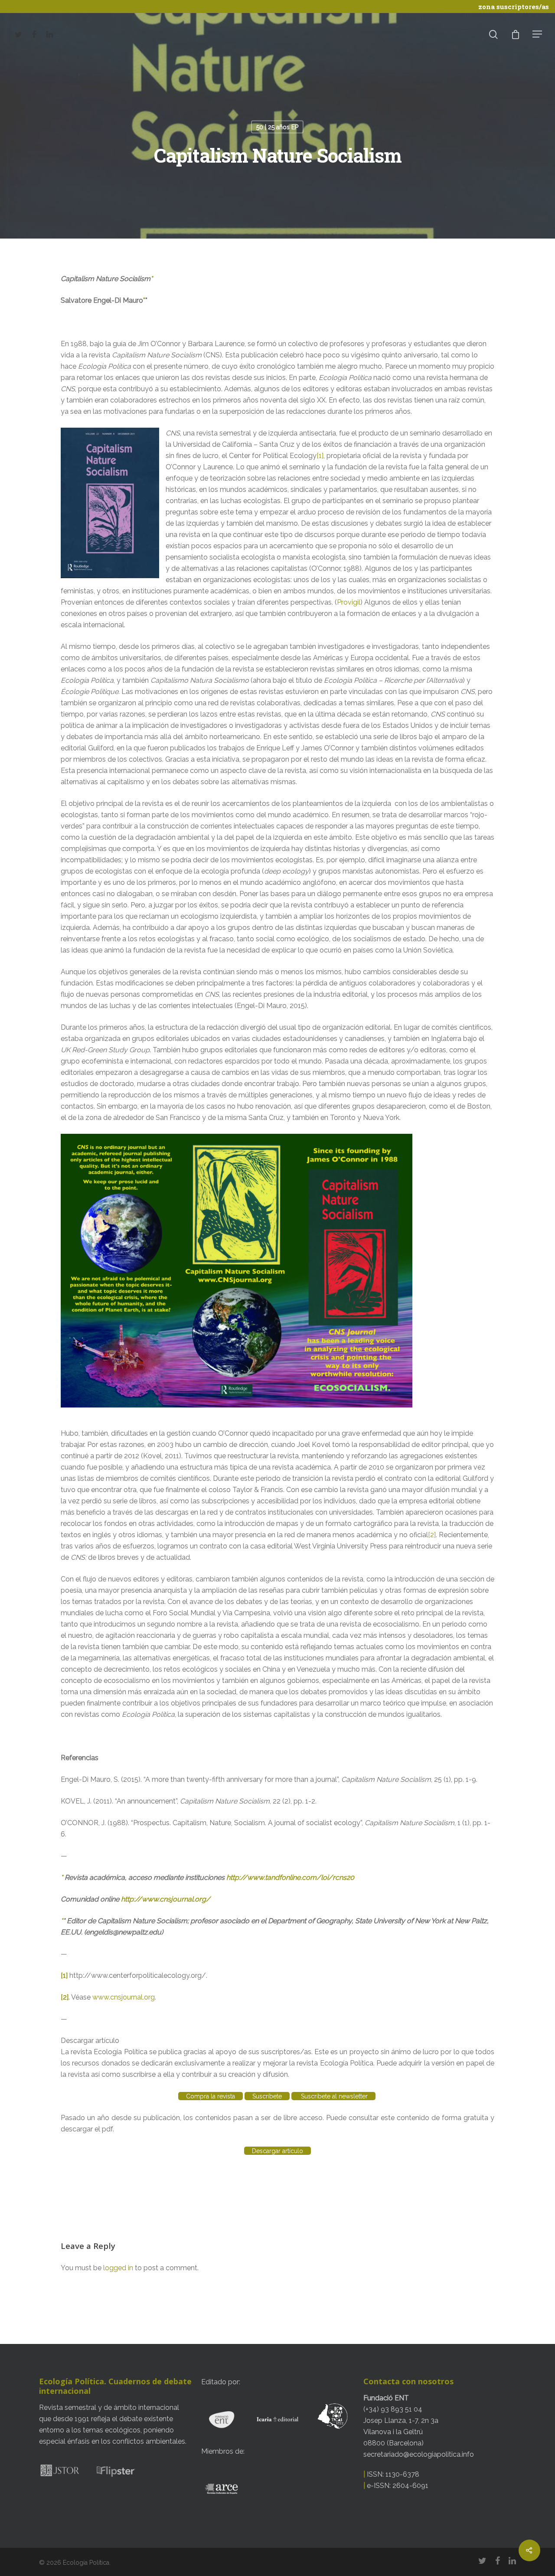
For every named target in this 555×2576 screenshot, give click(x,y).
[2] (432, 1535)
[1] (320, 456)
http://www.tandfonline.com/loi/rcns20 (290, 1877)
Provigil (349, 602)
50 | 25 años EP (277, 127)
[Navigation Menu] (538, 34)
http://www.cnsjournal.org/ (166, 1899)
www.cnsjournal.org (124, 1997)
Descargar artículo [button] (90, 2041)
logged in (118, 2268)
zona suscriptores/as (514, 7)
